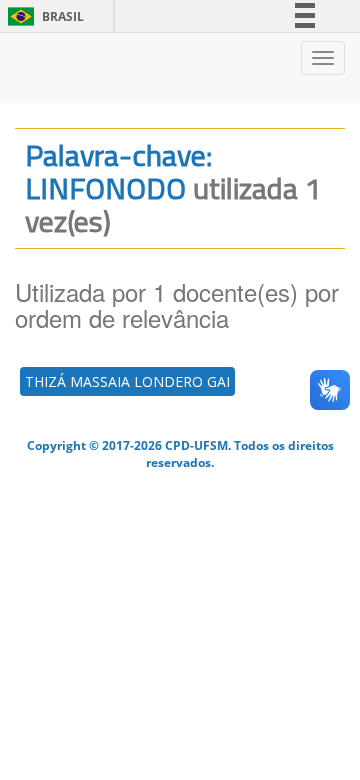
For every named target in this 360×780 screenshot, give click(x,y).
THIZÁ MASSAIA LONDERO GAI (127, 381)
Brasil (42, 16)
